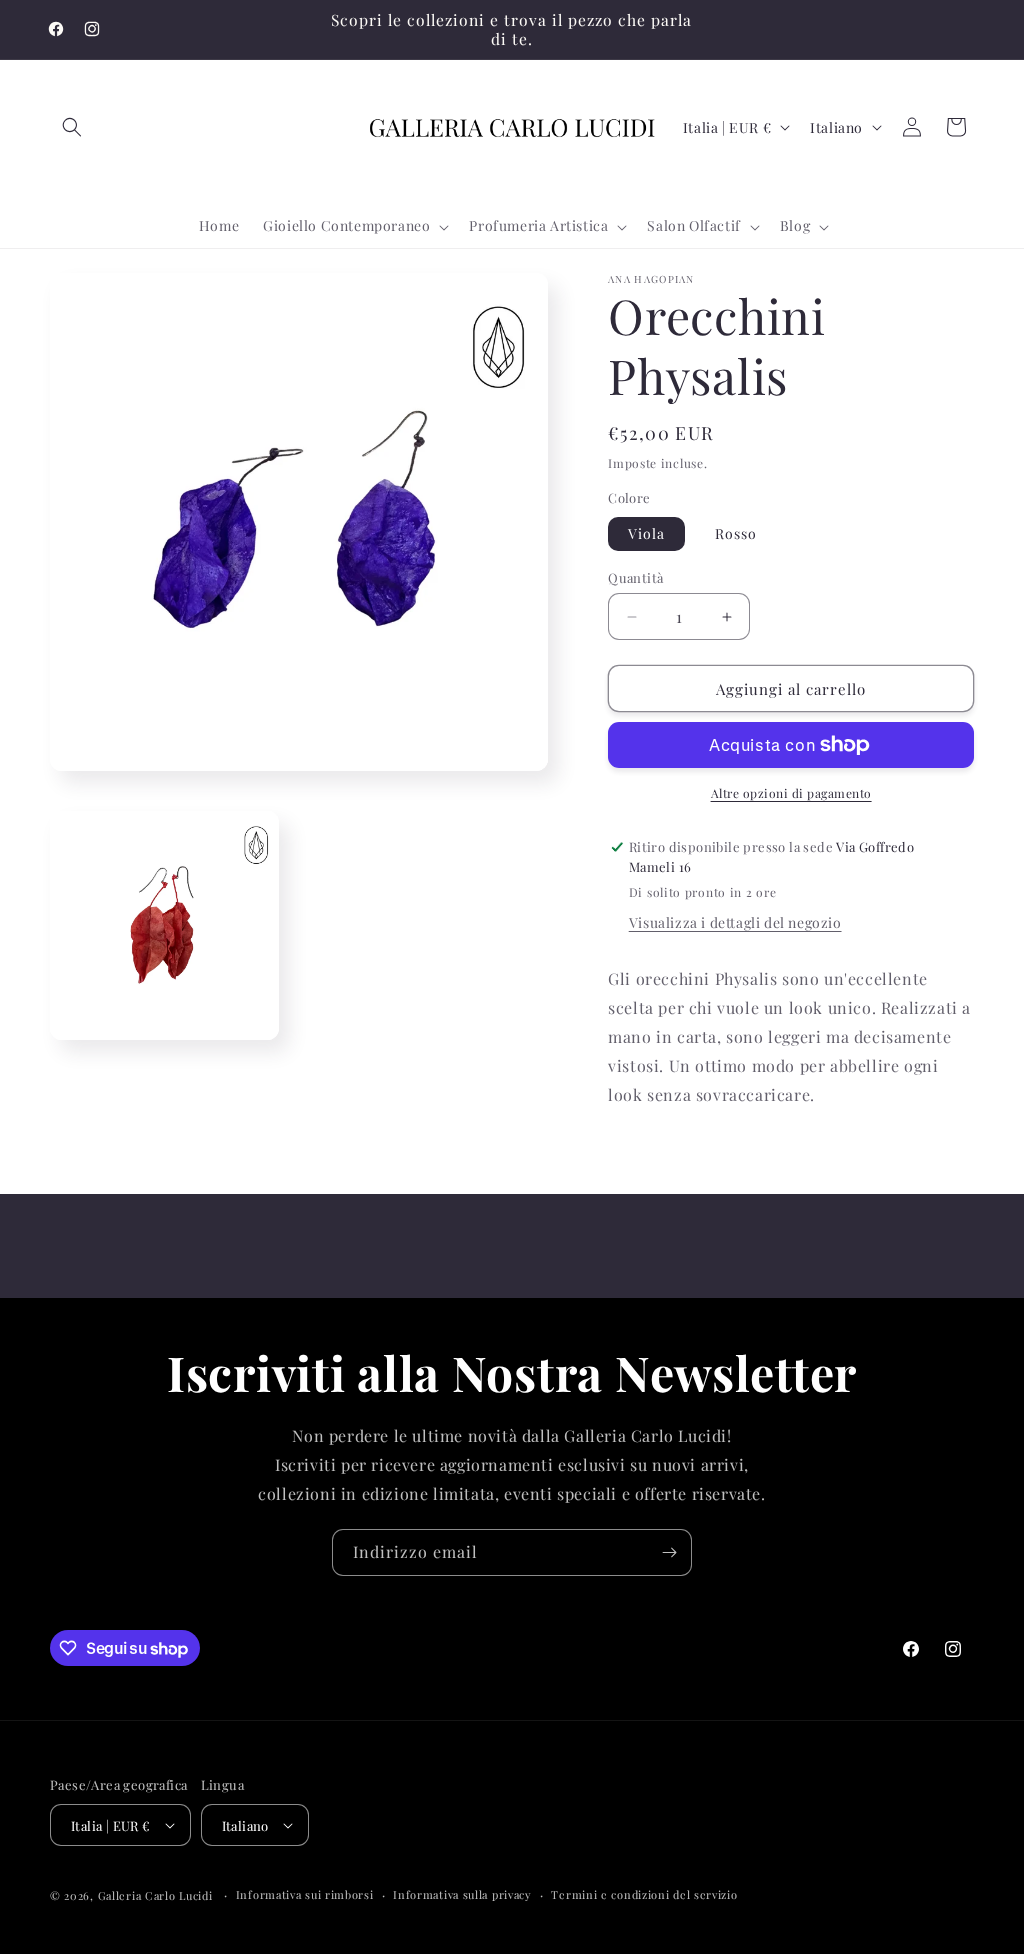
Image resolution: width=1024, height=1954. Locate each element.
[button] (72, 127)
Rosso (736, 533)
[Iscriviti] (669, 1552)
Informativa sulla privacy (462, 1894)
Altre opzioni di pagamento (791, 793)
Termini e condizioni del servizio (644, 1894)
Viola (646, 533)
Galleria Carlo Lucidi (155, 1895)
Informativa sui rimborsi (305, 1894)
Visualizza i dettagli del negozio (735, 922)
